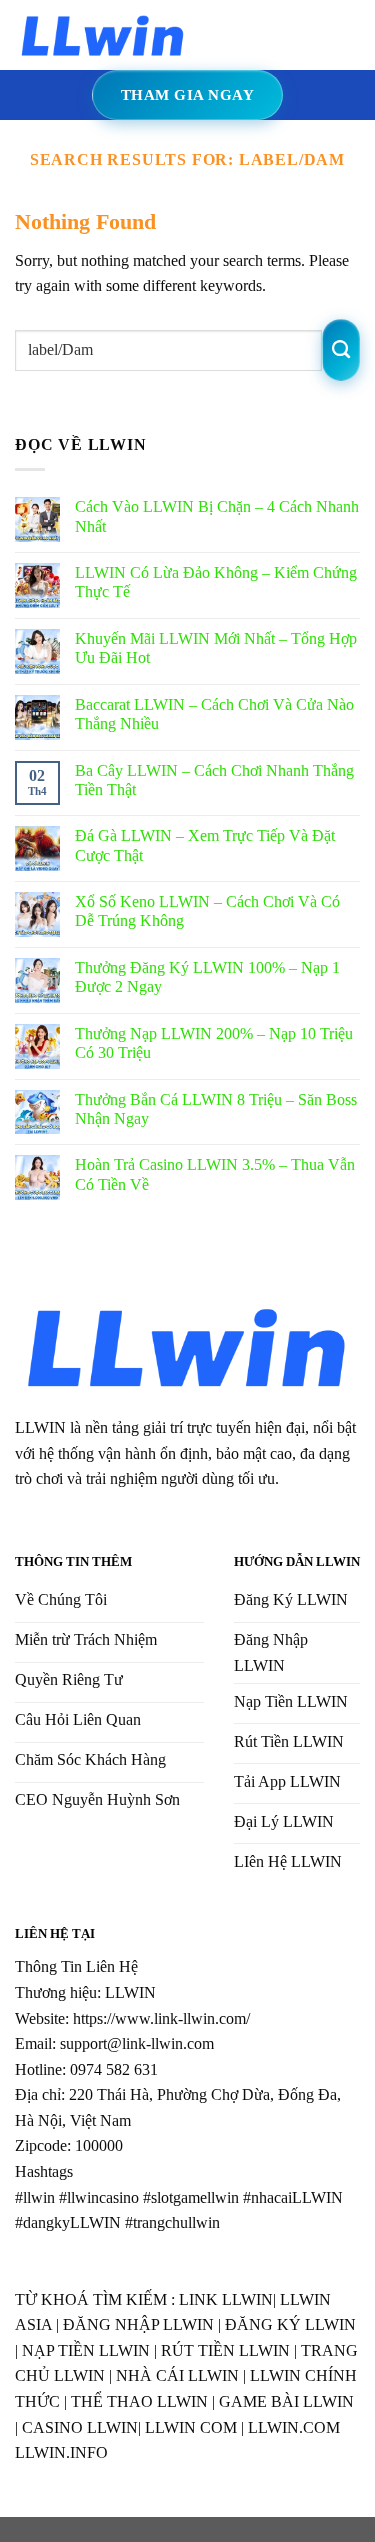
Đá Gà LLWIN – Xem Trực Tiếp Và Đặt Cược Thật (205, 845)
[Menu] (218, 34)
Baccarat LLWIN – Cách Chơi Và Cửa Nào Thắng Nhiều (214, 714)
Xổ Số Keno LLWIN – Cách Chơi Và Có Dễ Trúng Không (207, 911)
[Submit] (341, 350)
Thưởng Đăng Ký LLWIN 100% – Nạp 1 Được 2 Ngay (207, 977)
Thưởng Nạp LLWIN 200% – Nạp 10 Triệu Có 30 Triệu (214, 1043)
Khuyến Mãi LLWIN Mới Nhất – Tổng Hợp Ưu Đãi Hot (216, 648)
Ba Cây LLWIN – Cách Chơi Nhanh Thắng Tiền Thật (214, 780)
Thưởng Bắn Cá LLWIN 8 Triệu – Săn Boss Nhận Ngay (216, 1109)
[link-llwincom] (103, 34)
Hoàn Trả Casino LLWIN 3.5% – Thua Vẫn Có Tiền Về (215, 1174)
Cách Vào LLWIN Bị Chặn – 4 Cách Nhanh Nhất (217, 516)
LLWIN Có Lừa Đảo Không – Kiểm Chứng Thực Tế (216, 582)
